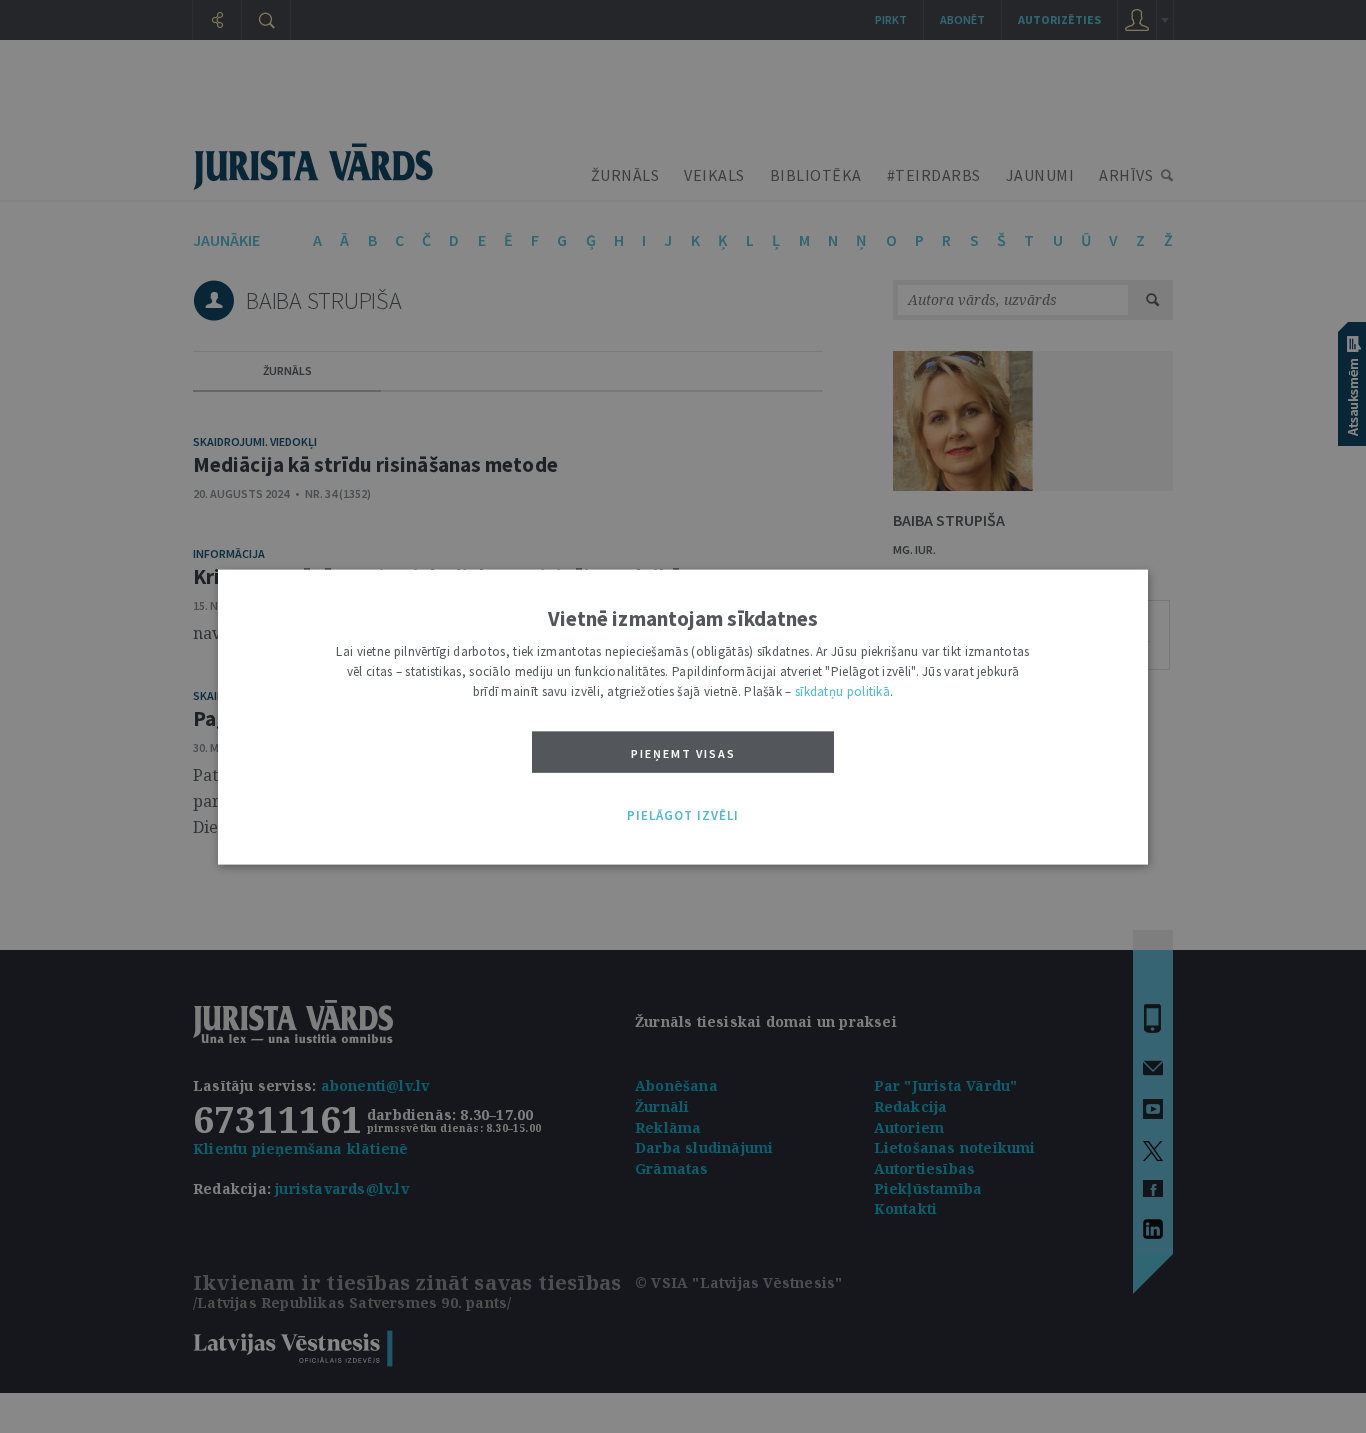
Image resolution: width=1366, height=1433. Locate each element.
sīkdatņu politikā (842, 690)
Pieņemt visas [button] (683, 752)
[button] (683, 816)
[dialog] (683, 716)
